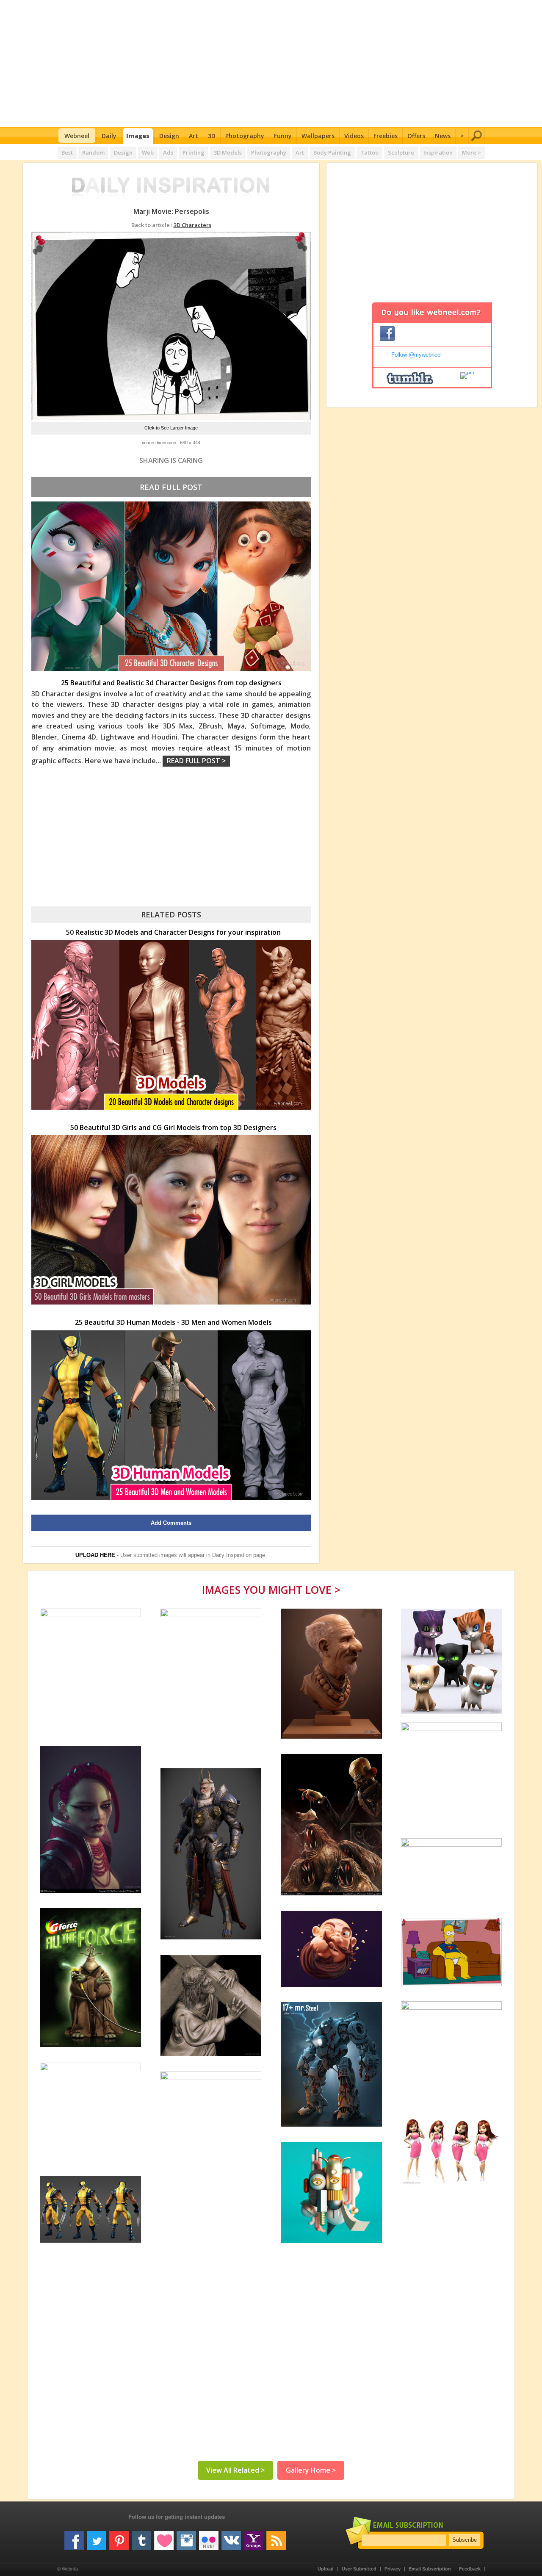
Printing (194, 152)
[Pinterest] (119, 2537)
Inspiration (438, 152)
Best (67, 152)
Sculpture (401, 152)
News (443, 136)
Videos (354, 136)
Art (194, 136)
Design (169, 136)
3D (212, 136)
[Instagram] (186, 2537)
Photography (245, 136)
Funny (283, 136)
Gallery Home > (311, 2470)
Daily (109, 136)
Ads (168, 152)
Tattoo (369, 152)
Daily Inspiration (232, 1555)
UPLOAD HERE (95, 1555)
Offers (416, 136)
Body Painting (332, 152)
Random (93, 152)
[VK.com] (231, 2537)
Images (138, 136)
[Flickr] (209, 2537)
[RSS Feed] (276, 2537)
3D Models (228, 152)
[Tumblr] (141, 2537)
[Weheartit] (164, 2537)
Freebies (386, 136)
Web (148, 152)
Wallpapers (318, 136)
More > (471, 152)
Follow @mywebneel (416, 355)
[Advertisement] (271, 64)
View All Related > (235, 2470)
